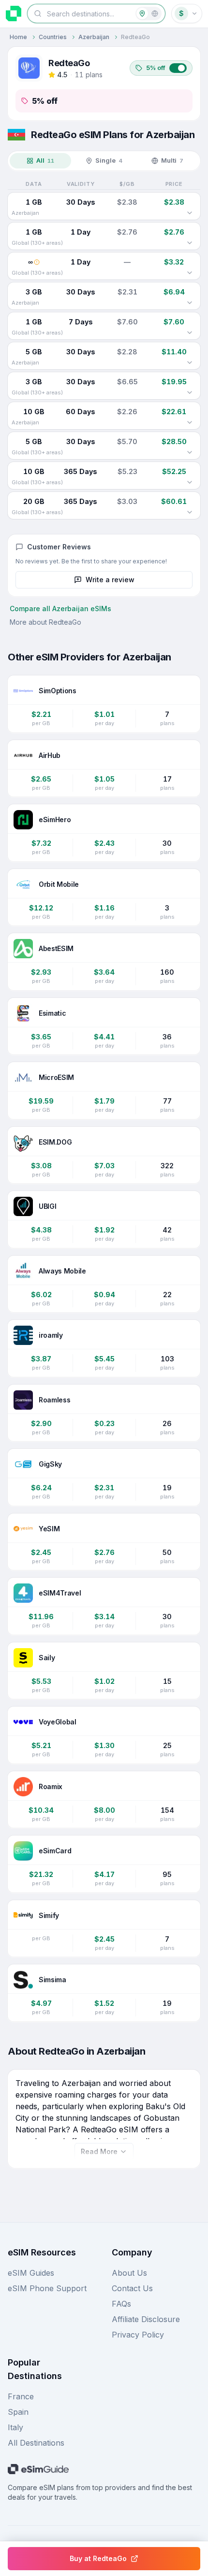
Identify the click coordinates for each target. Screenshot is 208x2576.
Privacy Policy (138, 2335)
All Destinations (36, 2443)
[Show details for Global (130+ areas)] (190, 243)
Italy (15, 2427)
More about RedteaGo (45, 622)
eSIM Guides (31, 2273)
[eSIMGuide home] (14, 14)
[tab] (40, 161)
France (21, 2396)
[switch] (161, 68)
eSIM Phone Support (47, 2288)
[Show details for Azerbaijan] (190, 213)
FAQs (121, 2304)
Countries (53, 37)
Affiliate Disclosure (146, 2319)
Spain (18, 2412)
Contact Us (132, 2288)
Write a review (110, 580)
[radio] (142, 14)
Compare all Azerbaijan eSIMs (60, 609)
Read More (99, 2151)
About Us (129, 2273)
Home (18, 37)
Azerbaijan (94, 37)
